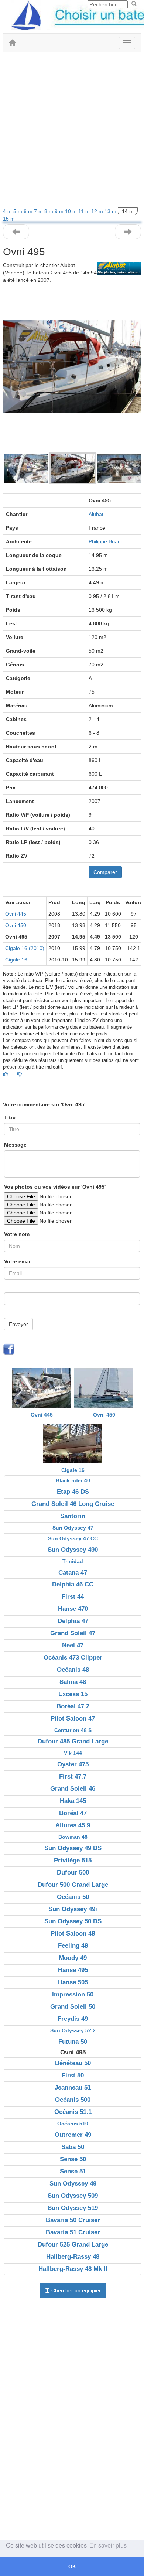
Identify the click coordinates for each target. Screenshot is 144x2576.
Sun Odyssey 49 (73, 2184)
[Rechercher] (134, 4)
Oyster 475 (73, 1764)
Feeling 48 (73, 1946)
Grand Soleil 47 (73, 1633)
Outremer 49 (73, 2135)
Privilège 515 (73, 1860)
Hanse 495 (73, 1970)
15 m (9, 219)
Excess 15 (73, 1694)
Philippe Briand (106, 541)
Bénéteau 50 (73, 2063)
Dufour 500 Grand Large (73, 1885)
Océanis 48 (73, 1670)
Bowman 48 (73, 1837)
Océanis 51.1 (73, 2112)
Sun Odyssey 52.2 (73, 2030)
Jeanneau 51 (73, 2088)
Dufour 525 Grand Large (73, 2244)
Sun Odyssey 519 (73, 2208)
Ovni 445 (16, 914)
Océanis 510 (73, 2124)
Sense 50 (73, 2159)
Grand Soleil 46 (73, 1789)
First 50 (73, 2075)
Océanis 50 (73, 1897)
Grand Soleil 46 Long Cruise (73, 1504)
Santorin (73, 1516)
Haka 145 (73, 1801)
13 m (111, 211)
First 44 (73, 1597)
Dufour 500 (73, 1873)
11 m (85, 211)
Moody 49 (73, 1958)
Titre (10, 1117)
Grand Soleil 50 (73, 2007)
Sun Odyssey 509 (73, 2196)
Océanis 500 (73, 2100)
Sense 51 (73, 2171)
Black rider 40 (73, 1480)
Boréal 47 (73, 1813)
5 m (18, 211)
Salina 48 (73, 1682)
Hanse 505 (73, 1982)
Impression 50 (73, 1994)
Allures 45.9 (73, 1825)
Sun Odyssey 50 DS (73, 1921)
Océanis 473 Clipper (73, 1658)
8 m (49, 211)
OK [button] (72, 2566)
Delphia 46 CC (73, 1584)
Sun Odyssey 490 (73, 1550)
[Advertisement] (72, 132)
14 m (128, 211)
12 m (98, 211)
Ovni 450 (16, 925)
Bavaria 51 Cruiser (73, 2232)
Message (15, 1145)
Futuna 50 (73, 2042)
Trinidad (73, 1561)
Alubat (96, 514)
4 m (8, 211)
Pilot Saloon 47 (73, 1719)
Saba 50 (73, 2147)
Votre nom (17, 1234)
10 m (72, 211)
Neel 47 (73, 1645)
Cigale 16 (16, 960)
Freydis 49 (73, 2019)
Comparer (105, 872)
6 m (29, 211)
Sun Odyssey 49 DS (73, 1848)
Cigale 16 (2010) (25, 948)
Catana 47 (73, 1573)
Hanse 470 (73, 1609)
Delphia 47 (73, 1621)
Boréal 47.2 (73, 1706)
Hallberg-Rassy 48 (73, 2257)
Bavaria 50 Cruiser (73, 2220)
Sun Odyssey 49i (73, 1909)
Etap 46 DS (73, 1492)
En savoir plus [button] (108, 2546)
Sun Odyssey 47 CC (73, 1538)
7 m (39, 211)
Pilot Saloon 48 (73, 1933)
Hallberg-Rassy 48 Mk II (73, 2269)
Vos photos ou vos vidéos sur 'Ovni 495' (55, 1187)
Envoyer (18, 1324)
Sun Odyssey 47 (73, 1528)
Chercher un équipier (75, 2290)
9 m (60, 211)
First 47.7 (73, 1776)
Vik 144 (73, 1753)
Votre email (18, 1261)
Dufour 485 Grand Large (73, 1741)
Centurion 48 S (73, 1730)
